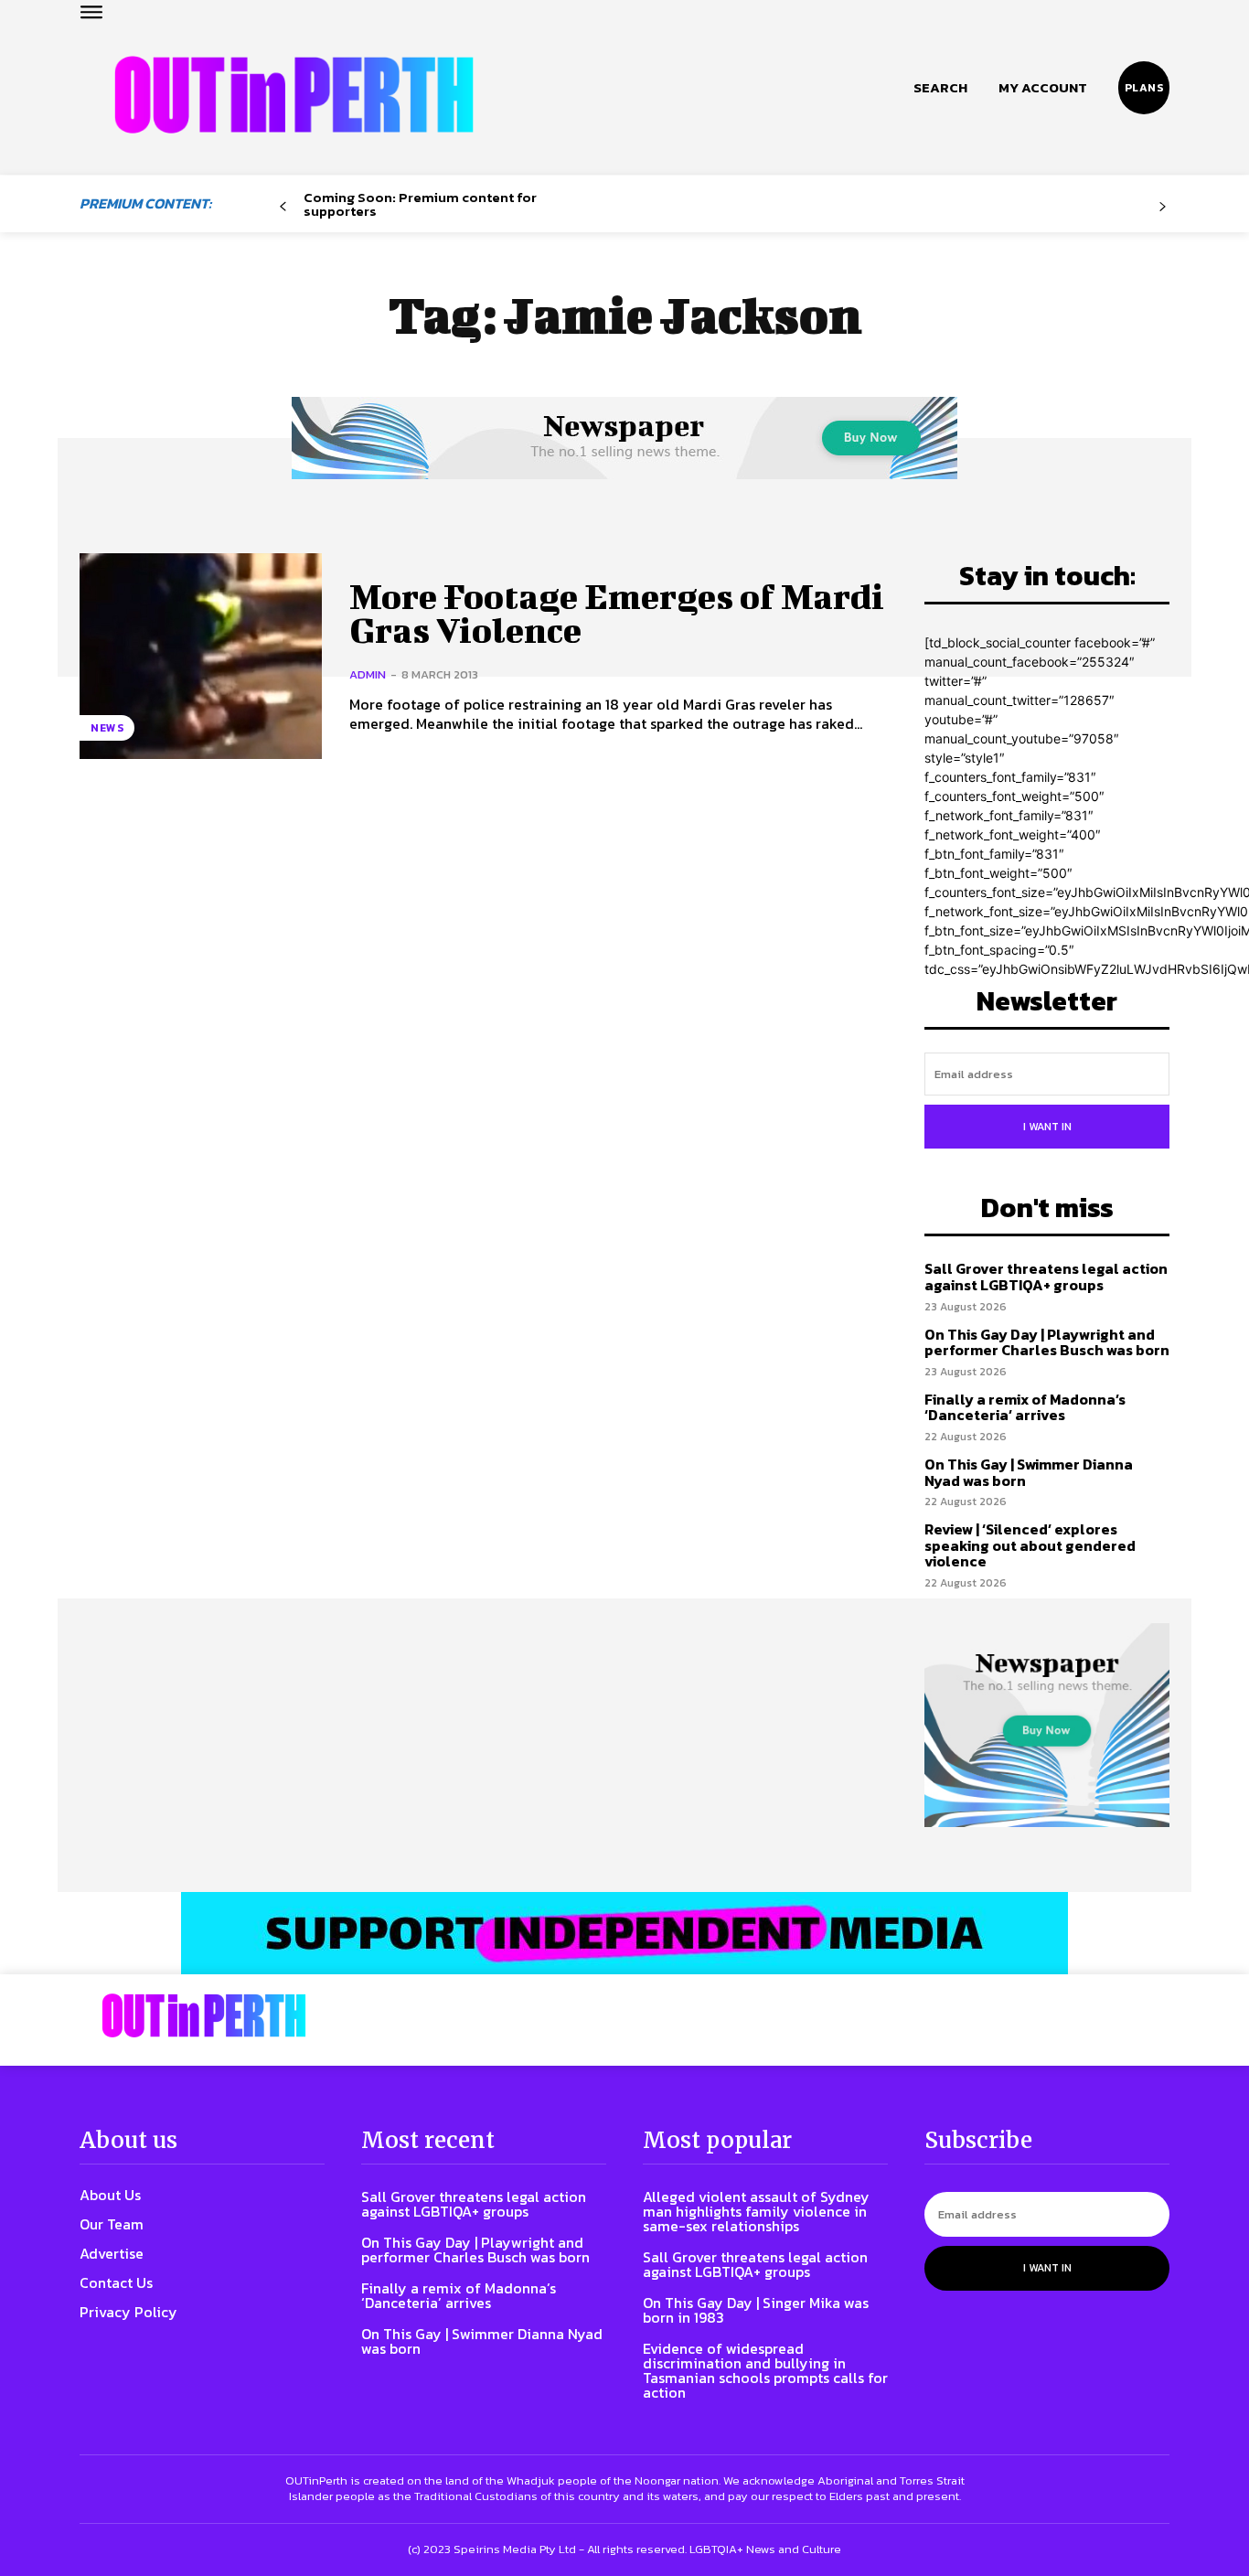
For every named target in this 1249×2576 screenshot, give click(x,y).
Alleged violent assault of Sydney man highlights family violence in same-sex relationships (756, 2211)
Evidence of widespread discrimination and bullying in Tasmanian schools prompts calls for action (765, 2370)
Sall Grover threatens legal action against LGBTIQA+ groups (1046, 1277)
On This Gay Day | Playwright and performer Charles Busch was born (1047, 1342)
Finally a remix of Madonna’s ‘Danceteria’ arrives (1025, 1407)
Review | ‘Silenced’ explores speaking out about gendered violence (1030, 1545)
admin (368, 674)
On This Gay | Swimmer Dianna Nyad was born (1029, 1472)
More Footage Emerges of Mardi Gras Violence (617, 614)
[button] (940, 88)
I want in (1047, 1127)
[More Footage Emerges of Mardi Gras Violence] (201, 656)
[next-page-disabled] (1163, 207)
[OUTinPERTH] (294, 95)
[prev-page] (283, 207)
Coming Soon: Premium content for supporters (420, 204)
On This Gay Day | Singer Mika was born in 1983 (756, 2310)
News (107, 728)
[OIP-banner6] (624, 1933)
